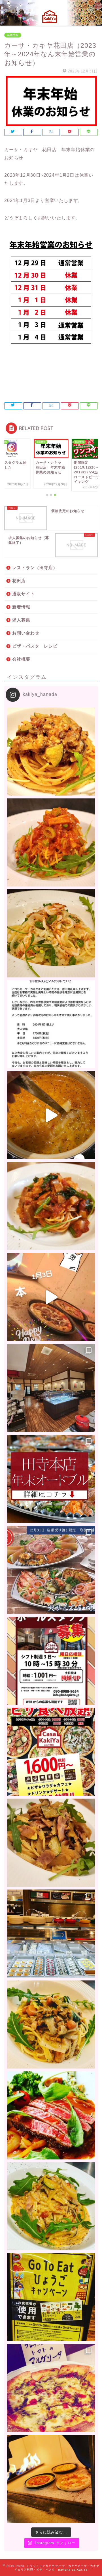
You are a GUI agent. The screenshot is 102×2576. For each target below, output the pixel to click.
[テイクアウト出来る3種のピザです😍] (51, 2388)
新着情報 (13, 35)
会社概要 (21, 659)
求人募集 (21, 620)
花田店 (19, 581)
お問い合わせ (26, 633)
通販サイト (24, 594)
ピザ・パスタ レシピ (35, 646)
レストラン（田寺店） (35, 568)
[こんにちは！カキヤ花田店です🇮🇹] (51, 1206)
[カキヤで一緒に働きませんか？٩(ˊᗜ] (51, 1661)
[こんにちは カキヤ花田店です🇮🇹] (51, 752)
